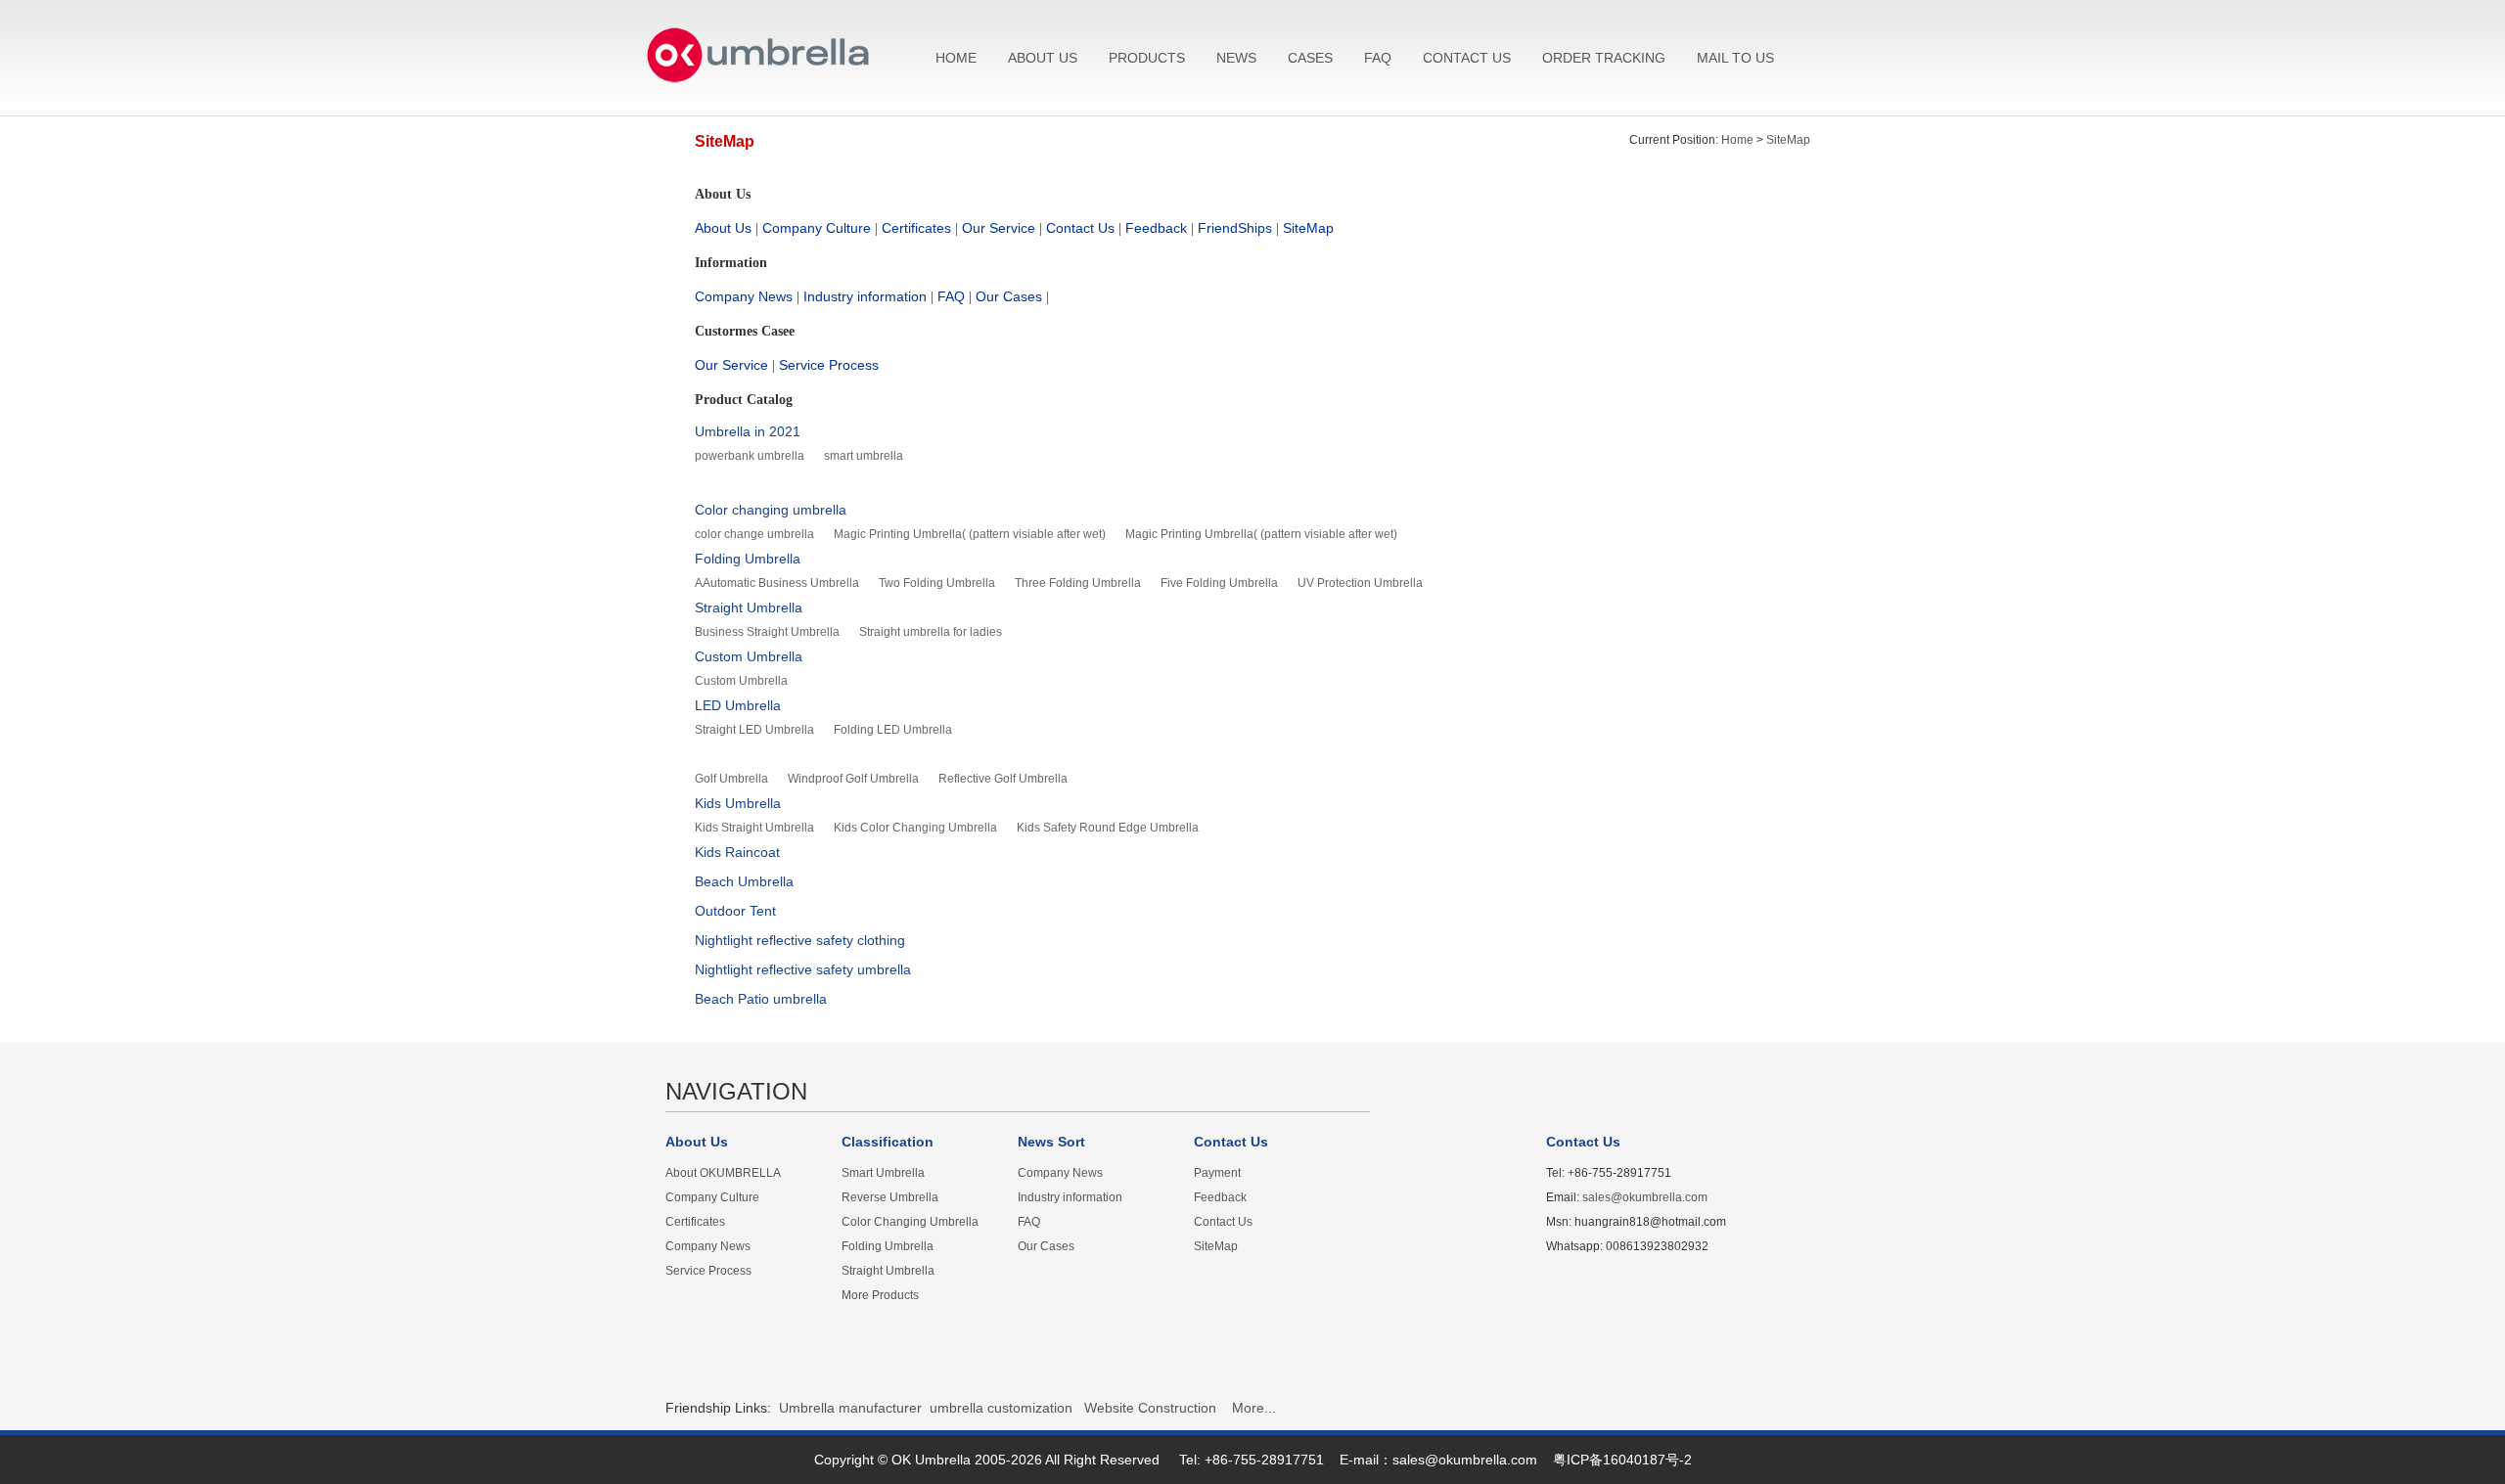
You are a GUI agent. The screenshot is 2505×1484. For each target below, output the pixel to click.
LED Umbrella (738, 705)
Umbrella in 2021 (748, 431)
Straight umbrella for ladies (931, 632)
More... (1254, 1408)
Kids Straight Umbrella (754, 828)
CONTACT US (1467, 58)
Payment (1217, 1173)
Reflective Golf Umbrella (1003, 779)
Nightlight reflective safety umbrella (803, 969)
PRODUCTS (1147, 58)
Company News (744, 296)
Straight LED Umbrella (754, 730)
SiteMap (1788, 140)
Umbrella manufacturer (850, 1408)
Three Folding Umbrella (1078, 583)
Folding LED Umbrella (893, 730)
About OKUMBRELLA (723, 1173)
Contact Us (1080, 228)
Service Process (829, 365)
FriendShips (1235, 228)
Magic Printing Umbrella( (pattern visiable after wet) (970, 534)
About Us (723, 228)
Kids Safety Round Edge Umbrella (1108, 828)
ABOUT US (1043, 58)
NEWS (1236, 58)
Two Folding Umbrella (937, 583)
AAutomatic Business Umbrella (777, 583)
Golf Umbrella (731, 779)
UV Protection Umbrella (1360, 583)
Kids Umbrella (738, 803)
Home (1737, 140)
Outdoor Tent (735, 911)
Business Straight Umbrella (767, 632)
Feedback (1156, 228)
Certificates (916, 228)
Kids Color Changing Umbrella (915, 828)
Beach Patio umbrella (761, 999)
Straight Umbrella (749, 607)
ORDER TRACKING (1604, 58)
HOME (956, 58)
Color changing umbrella (771, 510)
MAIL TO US (1735, 58)
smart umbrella (864, 456)
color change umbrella (754, 534)
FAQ (1378, 58)
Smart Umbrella (883, 1173)
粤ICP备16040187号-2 (1622, 1460)
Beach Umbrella (744, 881)
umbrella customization (1001, 1408)
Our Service (999, 228)
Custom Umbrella (749, 656)
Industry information (865, 296)
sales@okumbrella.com (1645, 1197)
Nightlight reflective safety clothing (800, 940)
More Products (880, 1295)
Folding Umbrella (748, 559)
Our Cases (1009, 296)
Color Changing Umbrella (910, 1222)
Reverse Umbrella (890, 1197)
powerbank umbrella (750, 456)
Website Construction (1150, 1408)
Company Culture (817, 228)
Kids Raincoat (737, 852)
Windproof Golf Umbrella (853, 779)
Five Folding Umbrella (1219, 583)
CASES (1310, 58)
